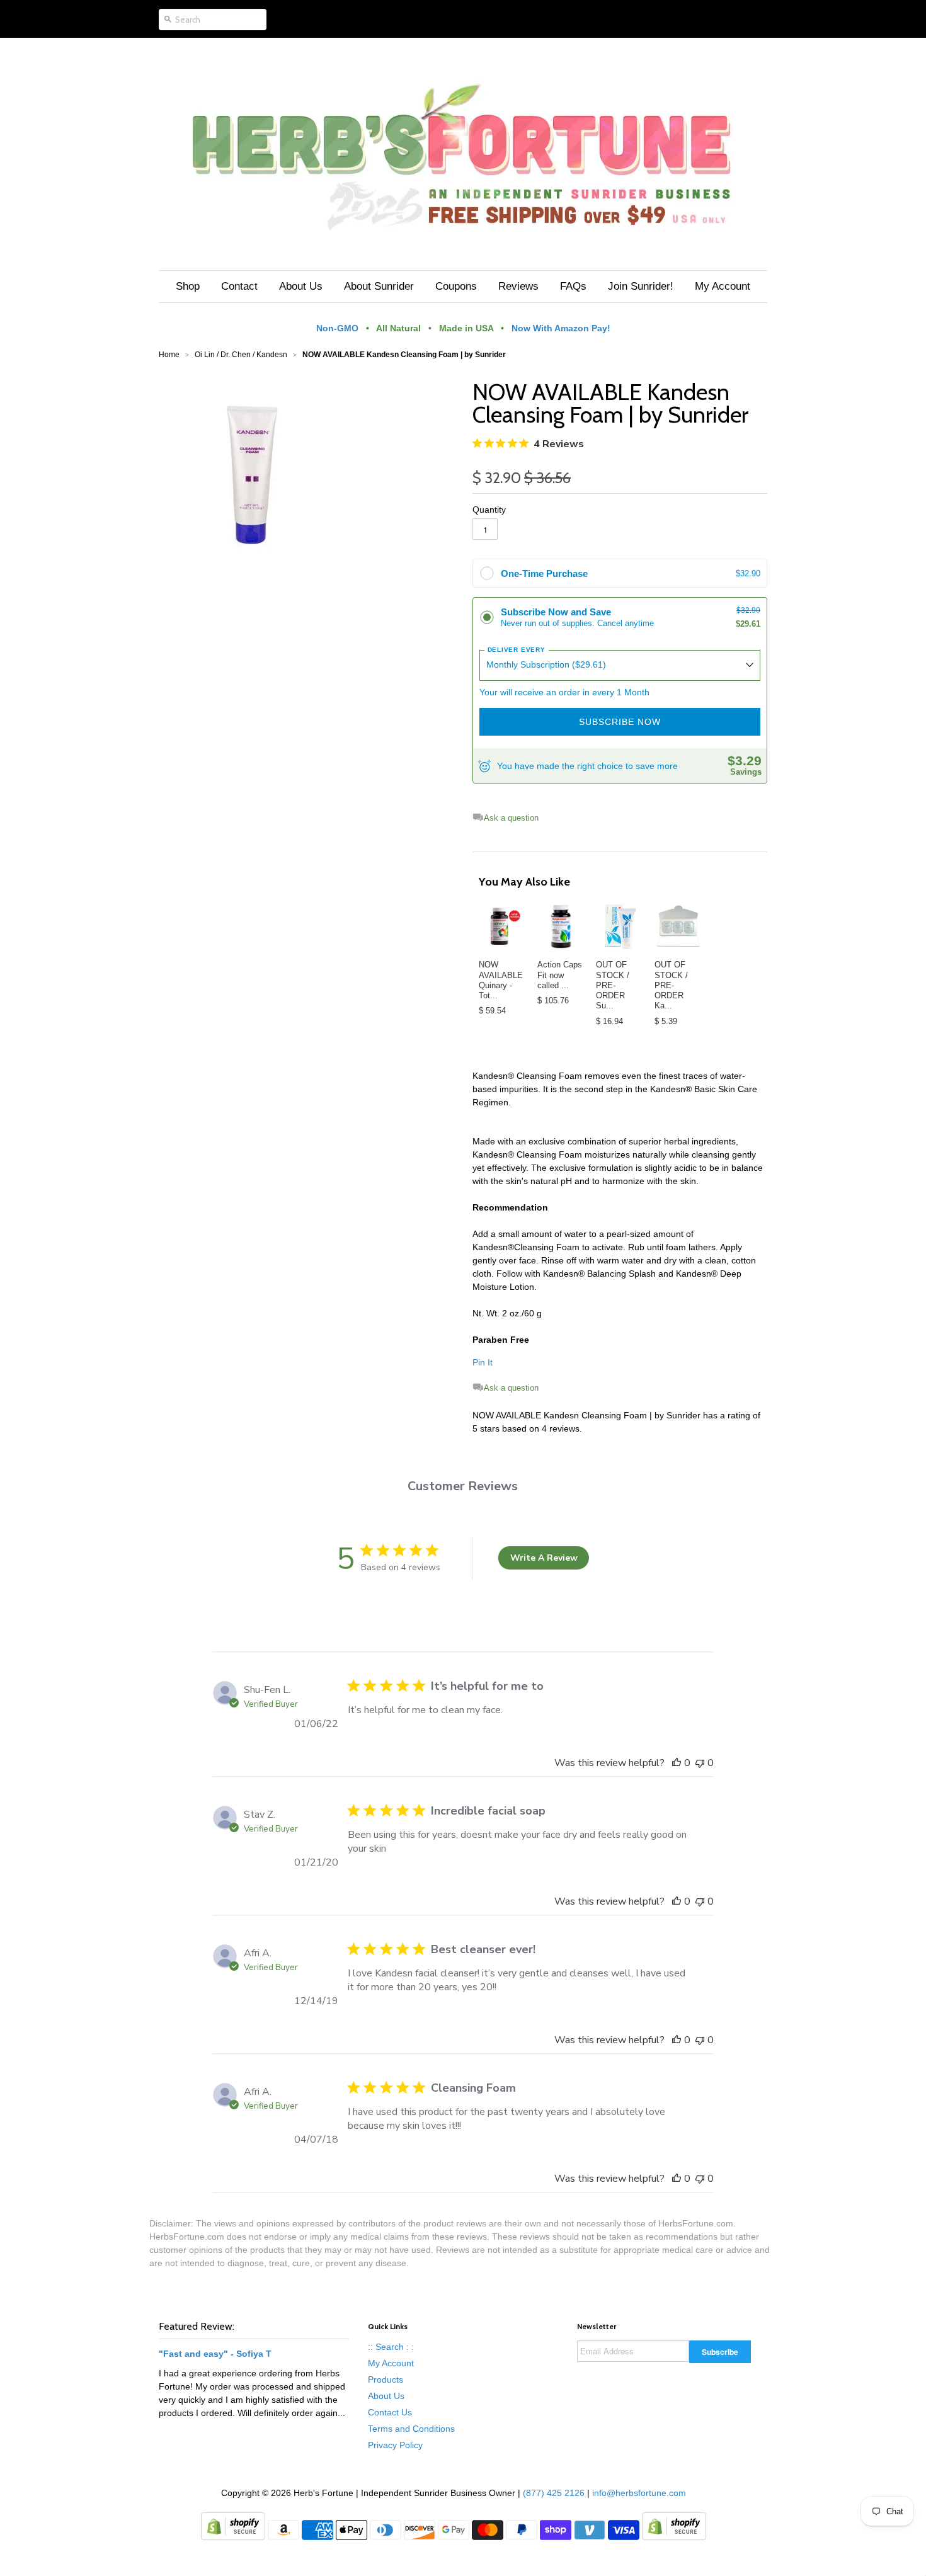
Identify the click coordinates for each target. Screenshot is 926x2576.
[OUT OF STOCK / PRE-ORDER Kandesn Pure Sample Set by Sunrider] (678, 926)
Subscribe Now (620, 722)
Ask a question (511, 818)
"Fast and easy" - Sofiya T (215, 2354)
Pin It (483, 1362)
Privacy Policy (395, 2445)
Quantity (489, 510)
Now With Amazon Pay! (561, 328)
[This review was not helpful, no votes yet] (700, 1763)
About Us (386, 2396)
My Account (391, 2363)
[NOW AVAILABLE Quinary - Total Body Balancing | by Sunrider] (502, 926)
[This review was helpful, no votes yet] (677, 1763)
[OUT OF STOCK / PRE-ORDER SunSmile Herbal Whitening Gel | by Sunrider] (620, 926)
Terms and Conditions (411, 2429)
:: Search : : (391, 2347)
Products (386, 2379)
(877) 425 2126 (552, 2493)
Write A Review (544, 1558)
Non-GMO (337, 328)
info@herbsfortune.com (639, 2493)
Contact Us (390, 2412)
